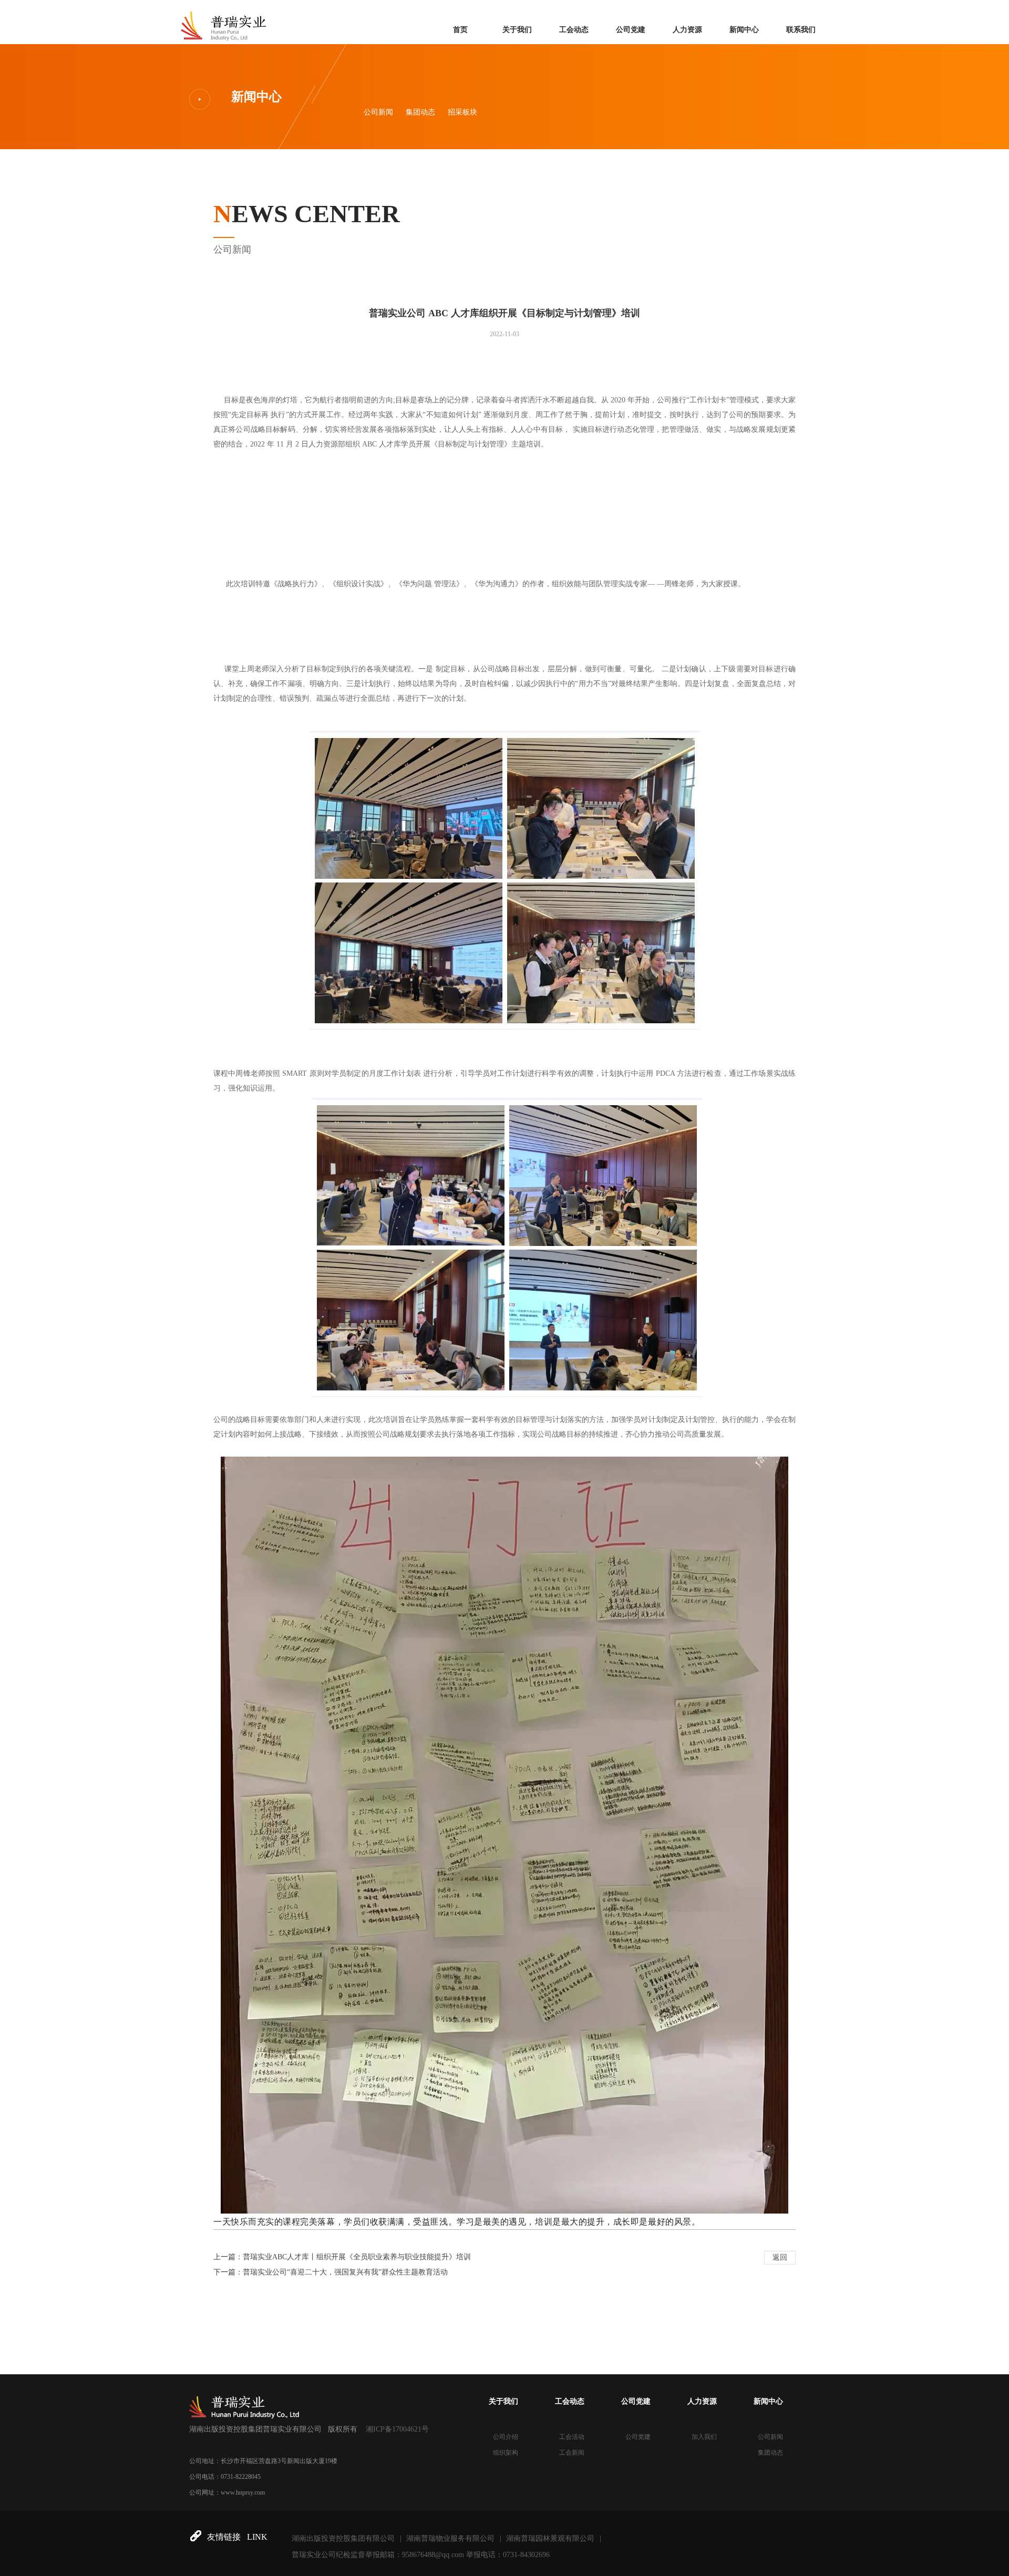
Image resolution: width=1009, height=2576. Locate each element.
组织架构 (506, 2453)
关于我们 (517, 30)
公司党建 (631, 30)
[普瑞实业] (224, 20)
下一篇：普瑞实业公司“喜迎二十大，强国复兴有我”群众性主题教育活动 (331, 2272)
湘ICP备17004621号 (397, 2429)
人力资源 (687, 30)
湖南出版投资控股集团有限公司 (343, 2538)
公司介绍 (506, 2437)
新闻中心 (744, 30)
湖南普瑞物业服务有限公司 (450, 2538)
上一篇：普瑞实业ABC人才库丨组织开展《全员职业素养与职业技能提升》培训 (342, 2257)
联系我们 (801, 30)
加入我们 (704, 2437)
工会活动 (572, 2437)
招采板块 (462, 112)
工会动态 (574, 30)
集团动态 (420, 112)
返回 (780, 2257)
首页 (460, 30)
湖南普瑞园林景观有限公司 (550, 2538)
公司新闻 (378, 112)
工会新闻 (572, 2453)
